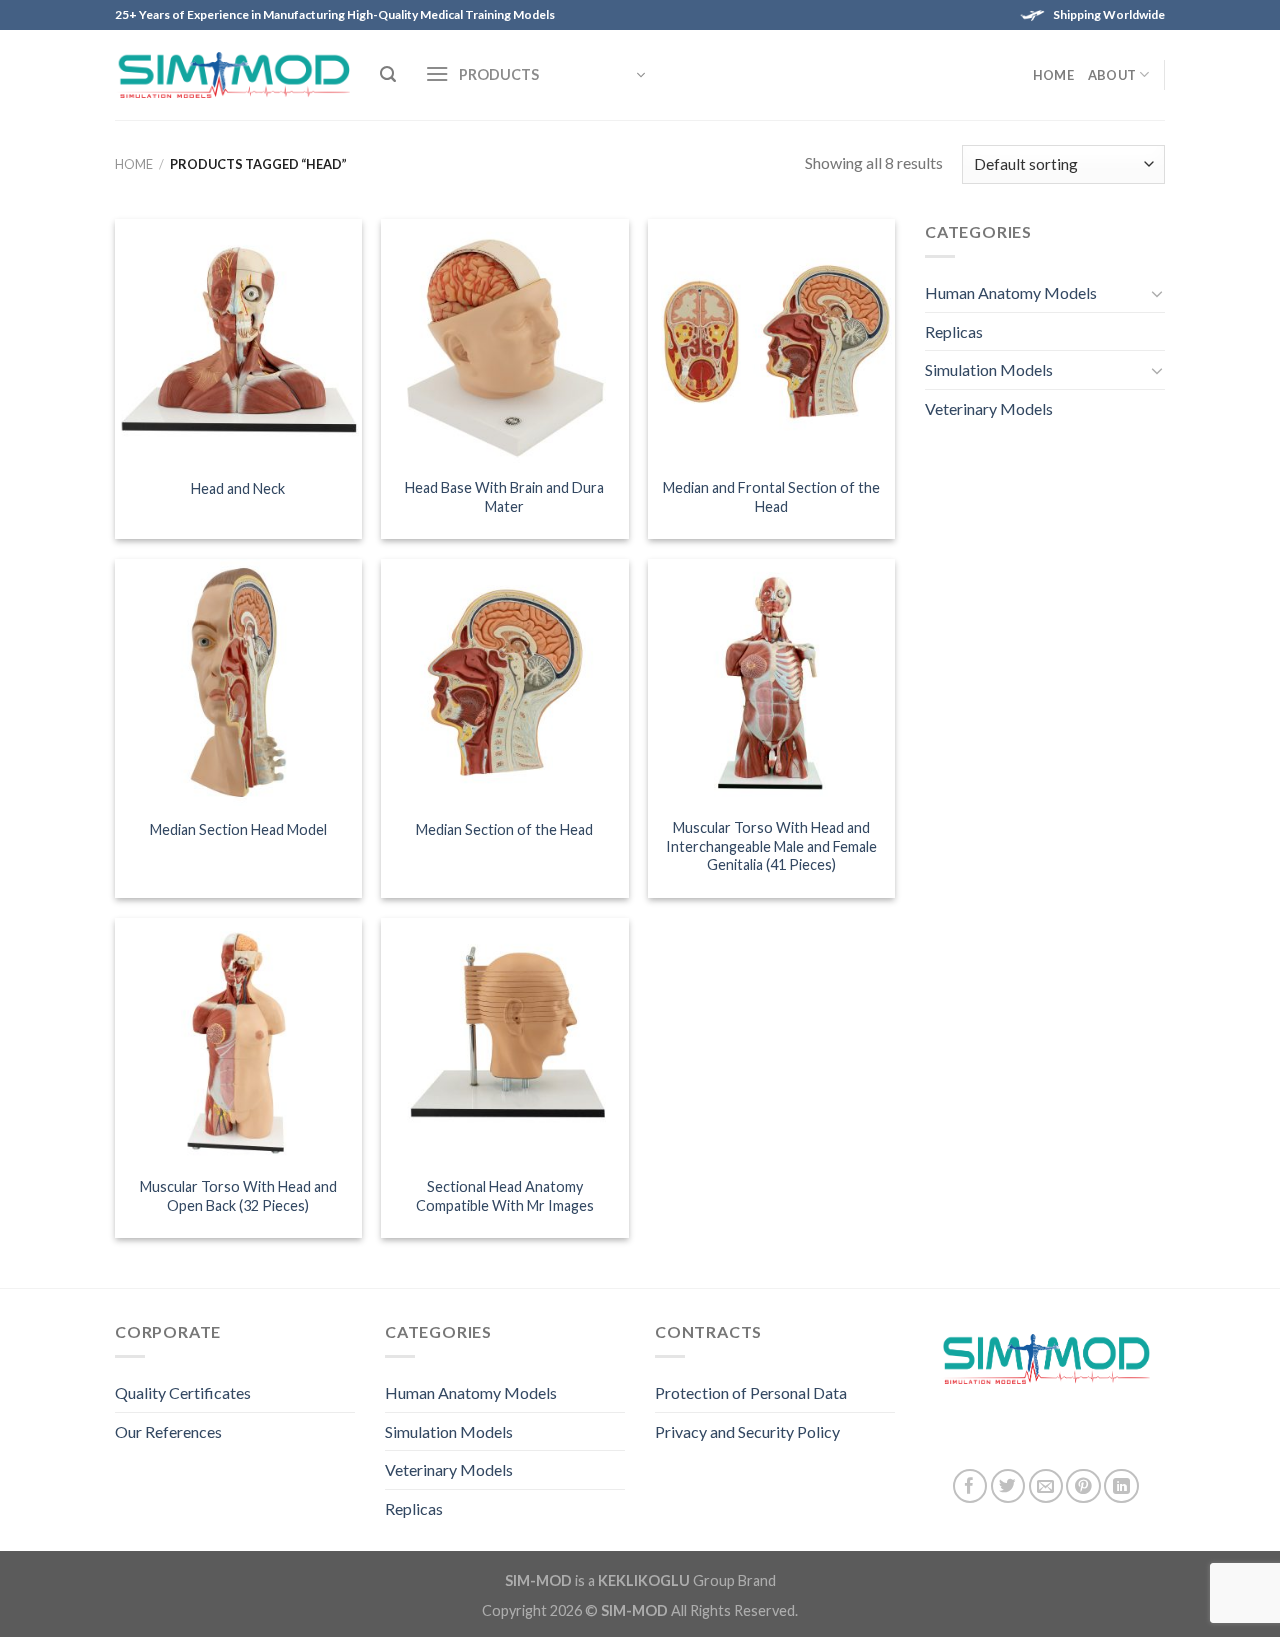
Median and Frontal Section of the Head (771, 497)
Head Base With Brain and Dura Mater (504, 497)
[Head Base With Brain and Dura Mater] (504, 342)
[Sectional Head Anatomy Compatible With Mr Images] (504, 1041)
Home (1053, 75)
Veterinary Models (989, 408)
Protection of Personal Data (751, 1392)
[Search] (388, 74)
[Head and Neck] (238, 342)
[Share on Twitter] (1008, 1486)
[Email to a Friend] (1046, 1486)
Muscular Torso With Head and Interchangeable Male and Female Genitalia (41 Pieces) (771, 846)
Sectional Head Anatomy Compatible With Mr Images (505, 1196)
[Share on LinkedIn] (1121, 1486)
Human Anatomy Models (1011, 292)
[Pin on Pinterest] (1083, 1486)
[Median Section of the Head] (504, 682)
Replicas (954, 331)
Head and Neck (238, 488)
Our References (168, 1431)
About (1112, 75)
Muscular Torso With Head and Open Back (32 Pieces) (238, 1196)
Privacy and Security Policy (747, 1431)
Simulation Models (989, 369)
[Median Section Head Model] (238, 682)
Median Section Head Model (238, 829)
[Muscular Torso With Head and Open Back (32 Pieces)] (238, 1041)
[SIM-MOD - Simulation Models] (232, 75)
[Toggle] (1157, 293)
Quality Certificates (183, 1392)
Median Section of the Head (504, 829)
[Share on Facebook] (970, 1486)
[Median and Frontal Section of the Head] (771, 342)
